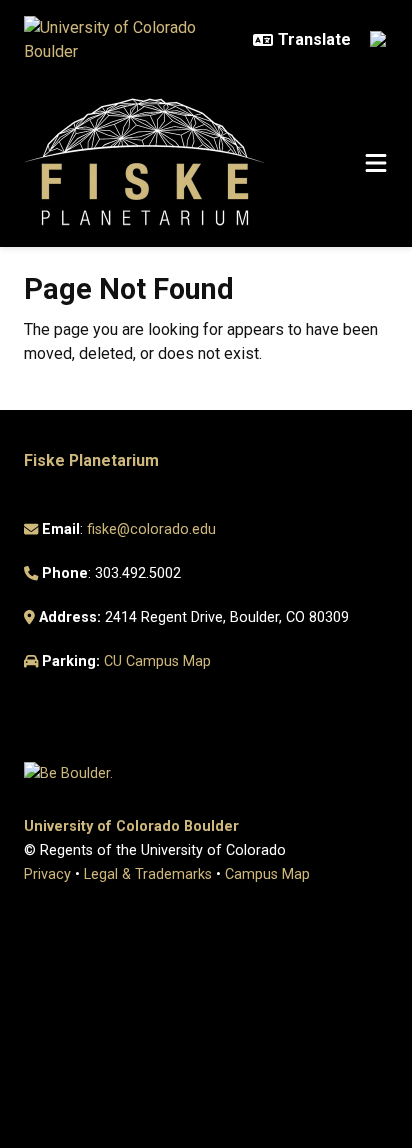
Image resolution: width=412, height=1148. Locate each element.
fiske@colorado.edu (151, 529)
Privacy (47, 874)
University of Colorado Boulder (131, 826)
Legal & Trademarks (148, 874)
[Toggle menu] (376, 164)
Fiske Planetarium (91, 460)
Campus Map (267, 874)
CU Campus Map (157, 661)
